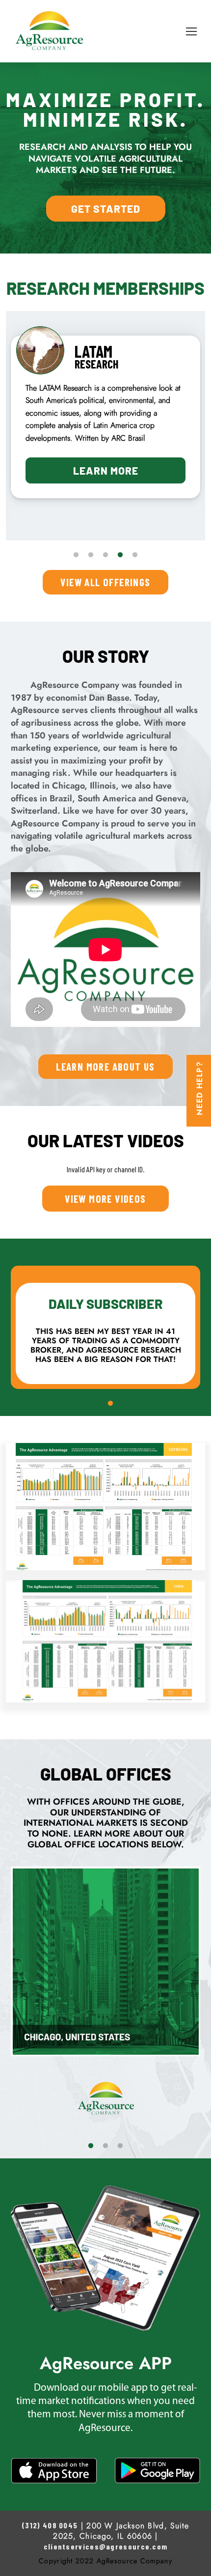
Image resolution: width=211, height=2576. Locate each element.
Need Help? (200, 1088)
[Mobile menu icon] (191, 31)
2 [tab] (91, 555)
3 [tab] (105, 555)
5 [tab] (135, 555)
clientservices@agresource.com (106, 2546)
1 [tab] (76, 555)
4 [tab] (120, 555)
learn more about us (105, 1066)
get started (106, 209)
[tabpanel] (105, 430)
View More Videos (105, 1199)
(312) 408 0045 (50, 2525)
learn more (106, 495)
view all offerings (105, 582)
